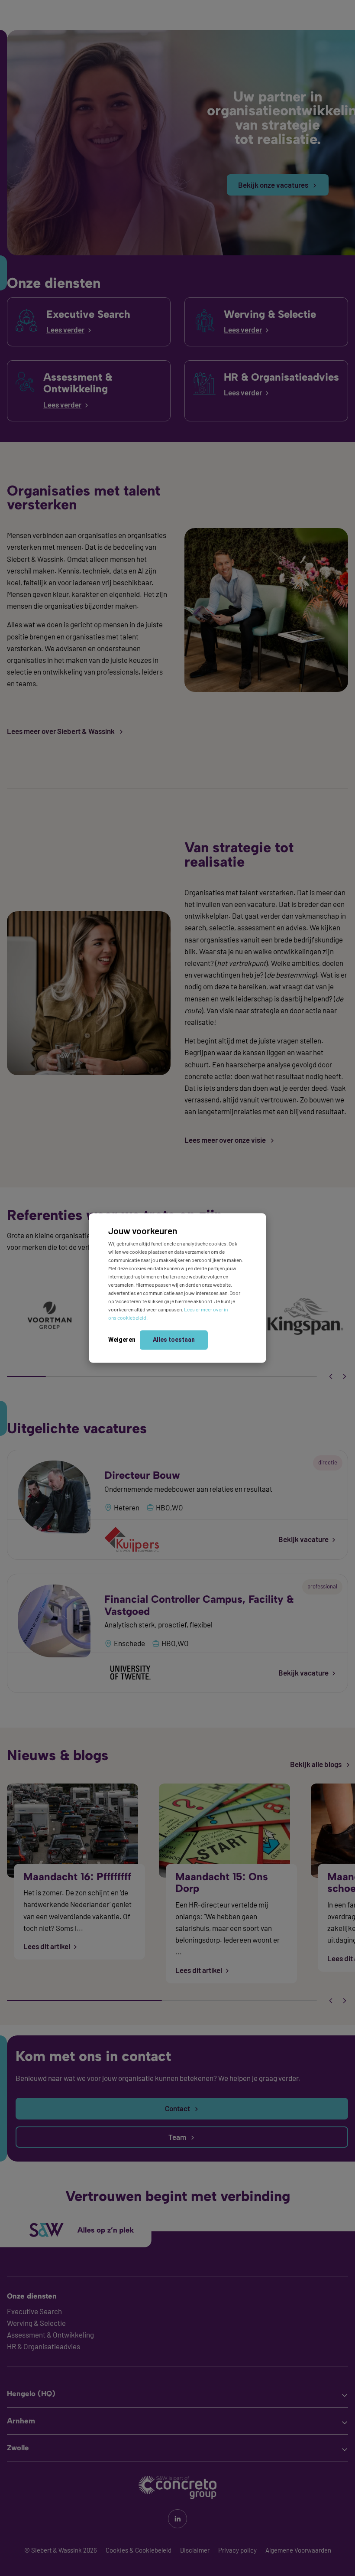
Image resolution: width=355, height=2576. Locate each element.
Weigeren (122, 1339)
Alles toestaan (174, 1339)
